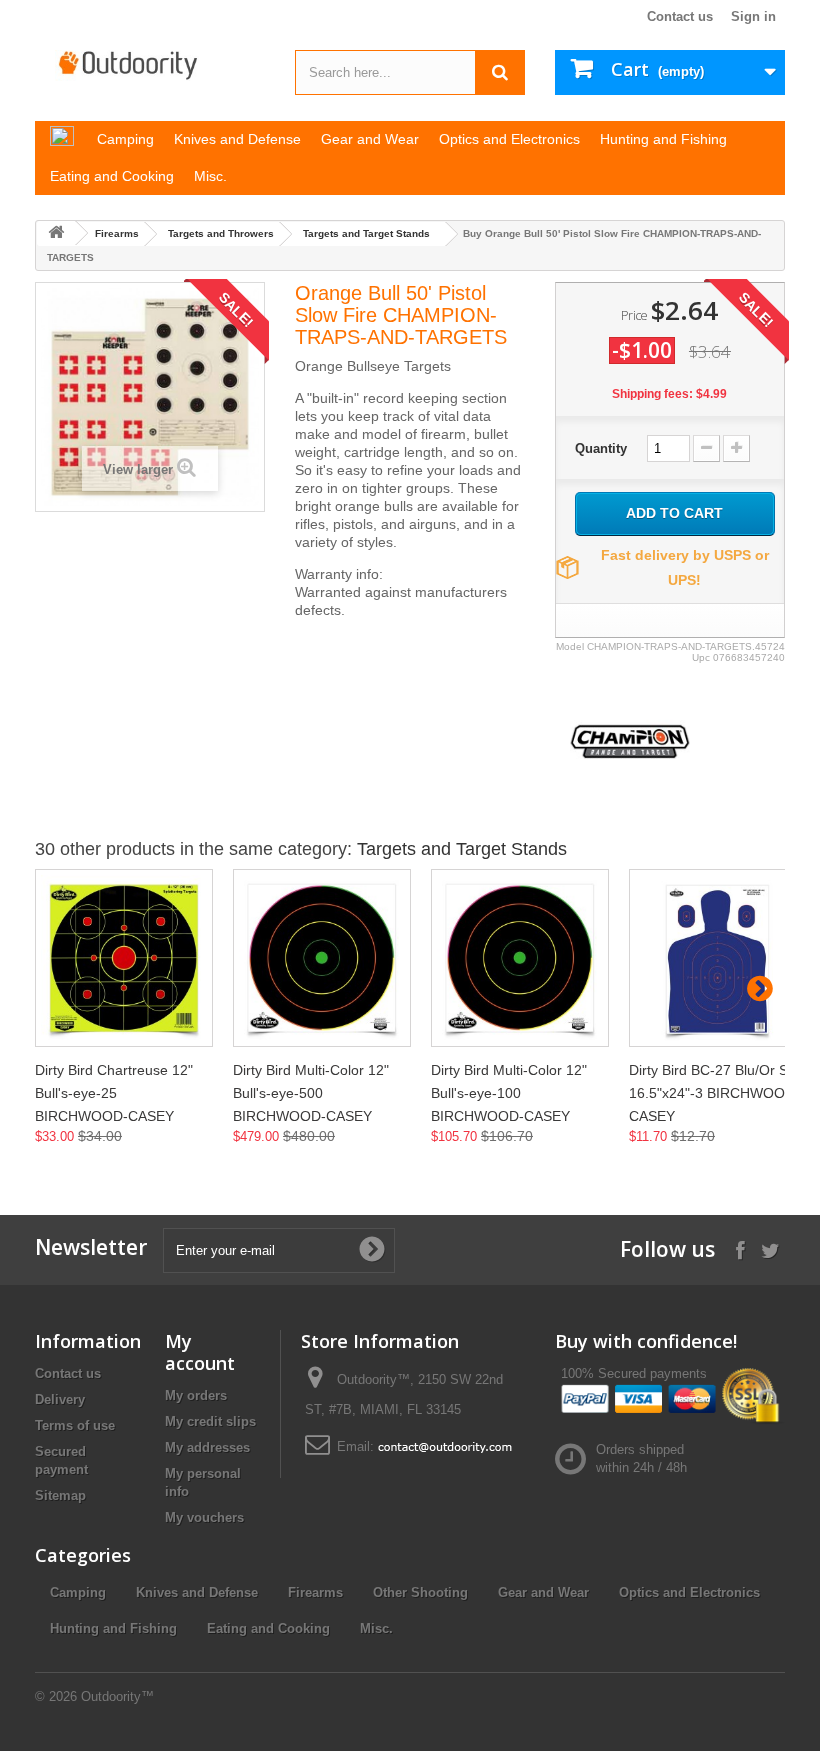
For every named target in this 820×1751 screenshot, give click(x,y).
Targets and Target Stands (366, 233)
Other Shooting (420, 1592)
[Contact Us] (445, 1446)
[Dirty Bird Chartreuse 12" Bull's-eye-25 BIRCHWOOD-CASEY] (124, 958)
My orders (196, 1395)
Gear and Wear (543, 1592)
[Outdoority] (150, 65)
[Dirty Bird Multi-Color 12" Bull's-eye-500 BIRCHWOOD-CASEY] (322, 958)
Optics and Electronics (689, 1592)
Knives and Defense (197, 1592)
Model (570, 646)
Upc (701, 657)
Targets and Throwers (221, 233)
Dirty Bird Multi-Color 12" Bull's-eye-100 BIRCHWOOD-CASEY (509, 1093)
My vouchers (204, 1517)
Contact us (680, 16)
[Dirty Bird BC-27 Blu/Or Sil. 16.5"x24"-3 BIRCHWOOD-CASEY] (718, 958)
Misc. (376, 1628)
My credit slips (210, 1421)
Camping (78, 1592)
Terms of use (75, 1425)
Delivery (60, 1399)
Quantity (601, 448)
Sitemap (60, 1495)
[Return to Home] (56, 233)
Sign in (753, 16)
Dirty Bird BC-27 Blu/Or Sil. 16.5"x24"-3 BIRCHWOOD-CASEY (714, 1093)
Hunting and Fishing (113, 1628)
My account (200, 1352)
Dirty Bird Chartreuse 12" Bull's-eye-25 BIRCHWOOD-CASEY (114, 1093)
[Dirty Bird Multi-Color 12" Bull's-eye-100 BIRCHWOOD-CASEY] (520, 958)
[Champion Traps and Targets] (630, 740)
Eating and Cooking (268, 1628)
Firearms (117, 233)
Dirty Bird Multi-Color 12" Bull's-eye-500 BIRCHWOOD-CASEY (311, 1093)
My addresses (207, 1447)
